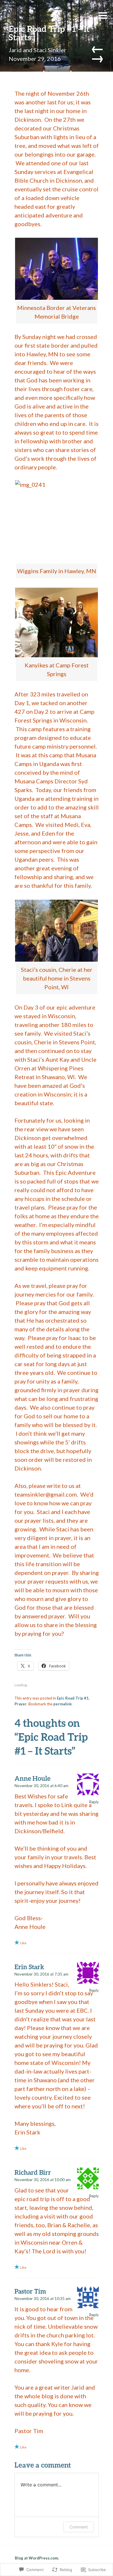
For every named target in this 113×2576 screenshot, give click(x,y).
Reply (94, 1802)
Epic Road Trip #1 (73, 1698)
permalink (62, 1704)
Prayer (21, 1704)
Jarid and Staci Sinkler (38, 50)
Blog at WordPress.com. (37, 2558)
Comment (79, 2527)
